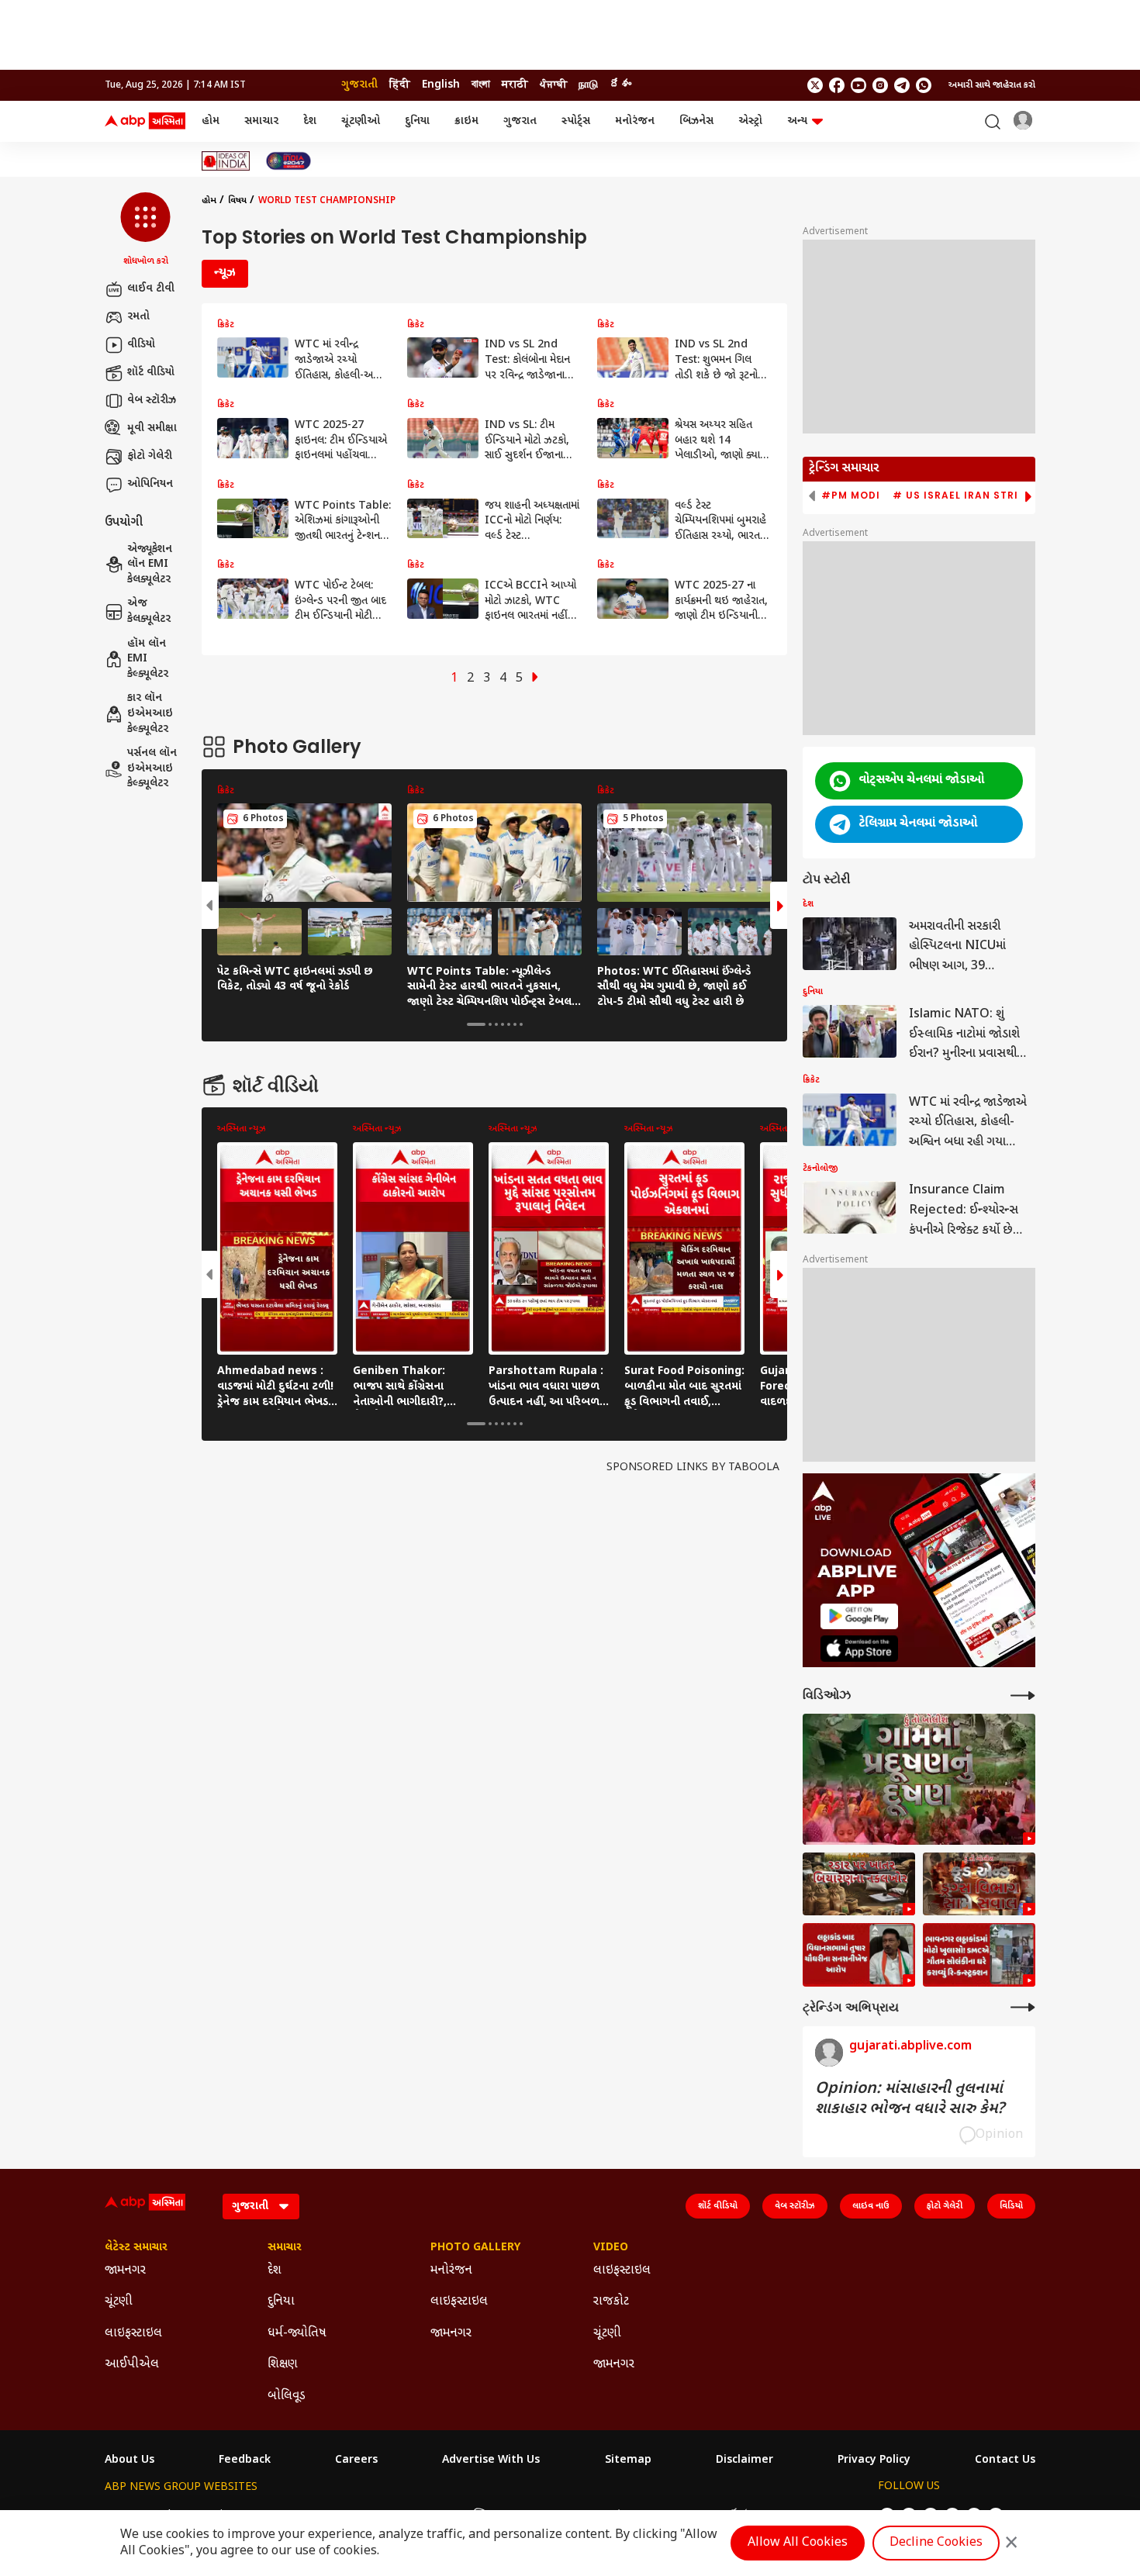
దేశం (620, 85)
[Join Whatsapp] (924, 85)
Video (611, 2248)
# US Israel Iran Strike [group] (962, 496)
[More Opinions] (1023, 2007)
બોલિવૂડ (287, 2396)
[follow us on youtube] (858, 85)
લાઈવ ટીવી (151, 289)
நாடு (588, 85)
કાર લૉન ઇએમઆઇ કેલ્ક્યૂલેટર (150, 713)
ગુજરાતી (359, 85)
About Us (130, 2460)
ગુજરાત (520, 121)
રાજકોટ (611, 2302)
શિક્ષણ (283, 2365)
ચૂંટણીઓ (361, 121)
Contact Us (1005, 2460)
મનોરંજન (635, 121)
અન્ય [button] (797, 121)
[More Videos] (1023, 1695)
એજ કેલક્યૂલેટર (149, 611)
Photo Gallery (475, 2248)
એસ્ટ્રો (750, 121)
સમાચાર (261, 121)
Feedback (245, 2460)
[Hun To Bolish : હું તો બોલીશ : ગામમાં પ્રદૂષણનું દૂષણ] (919, 1779)
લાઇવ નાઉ (871, 2206)
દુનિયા (417, 121)
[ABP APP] (859, 1616)
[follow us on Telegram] (902, 85)
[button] (145, 230)
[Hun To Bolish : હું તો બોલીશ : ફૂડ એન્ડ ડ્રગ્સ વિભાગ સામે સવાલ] (979, 1884)
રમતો (138, 317)
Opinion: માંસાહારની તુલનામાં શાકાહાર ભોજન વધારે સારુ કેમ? (910, 2099)
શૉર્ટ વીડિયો (151, 373)
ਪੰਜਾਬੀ (553, 85)
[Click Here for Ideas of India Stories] (226, 161)
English (441, 85)
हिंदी (400, 85)
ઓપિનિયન (150, 484)
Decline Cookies (936, 2543)
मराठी (515, 85)
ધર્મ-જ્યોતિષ (297, 2334)
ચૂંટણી (119, 2302)
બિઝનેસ (696, 121)
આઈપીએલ (132, 2365)
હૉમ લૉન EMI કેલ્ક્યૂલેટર (148, 659)
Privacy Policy (874, 2460)
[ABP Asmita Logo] (145, 122)
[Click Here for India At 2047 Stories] (288, 161)
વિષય (237, 201)
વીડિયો (141, 345)
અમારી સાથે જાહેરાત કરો (992, 85)
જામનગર (125, 2271)
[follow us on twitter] (815, 85)
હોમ (211, 121)
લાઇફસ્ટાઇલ (133, 2334)
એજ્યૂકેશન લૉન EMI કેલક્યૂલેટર (150, 565)
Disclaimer (744, 2460)
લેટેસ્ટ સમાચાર (136, 2248)
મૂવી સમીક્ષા (152, 428)
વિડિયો (1011, 2206)
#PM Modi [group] (851, 496)
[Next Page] (535, 679)
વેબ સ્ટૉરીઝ (152, 401)
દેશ (310, 121)
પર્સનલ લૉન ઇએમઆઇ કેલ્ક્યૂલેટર (152, 768)
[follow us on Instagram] (880, 85)
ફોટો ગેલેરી (150, 456)
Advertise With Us (491, 2460)
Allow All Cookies (798, 2543)
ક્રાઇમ (466, 121)
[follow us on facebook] (837, 85)
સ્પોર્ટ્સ (576, 121)
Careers (356, 2460)
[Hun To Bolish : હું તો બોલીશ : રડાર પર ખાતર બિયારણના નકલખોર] (859, 1884)
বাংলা (481, 85)
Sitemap (628, 2460)
